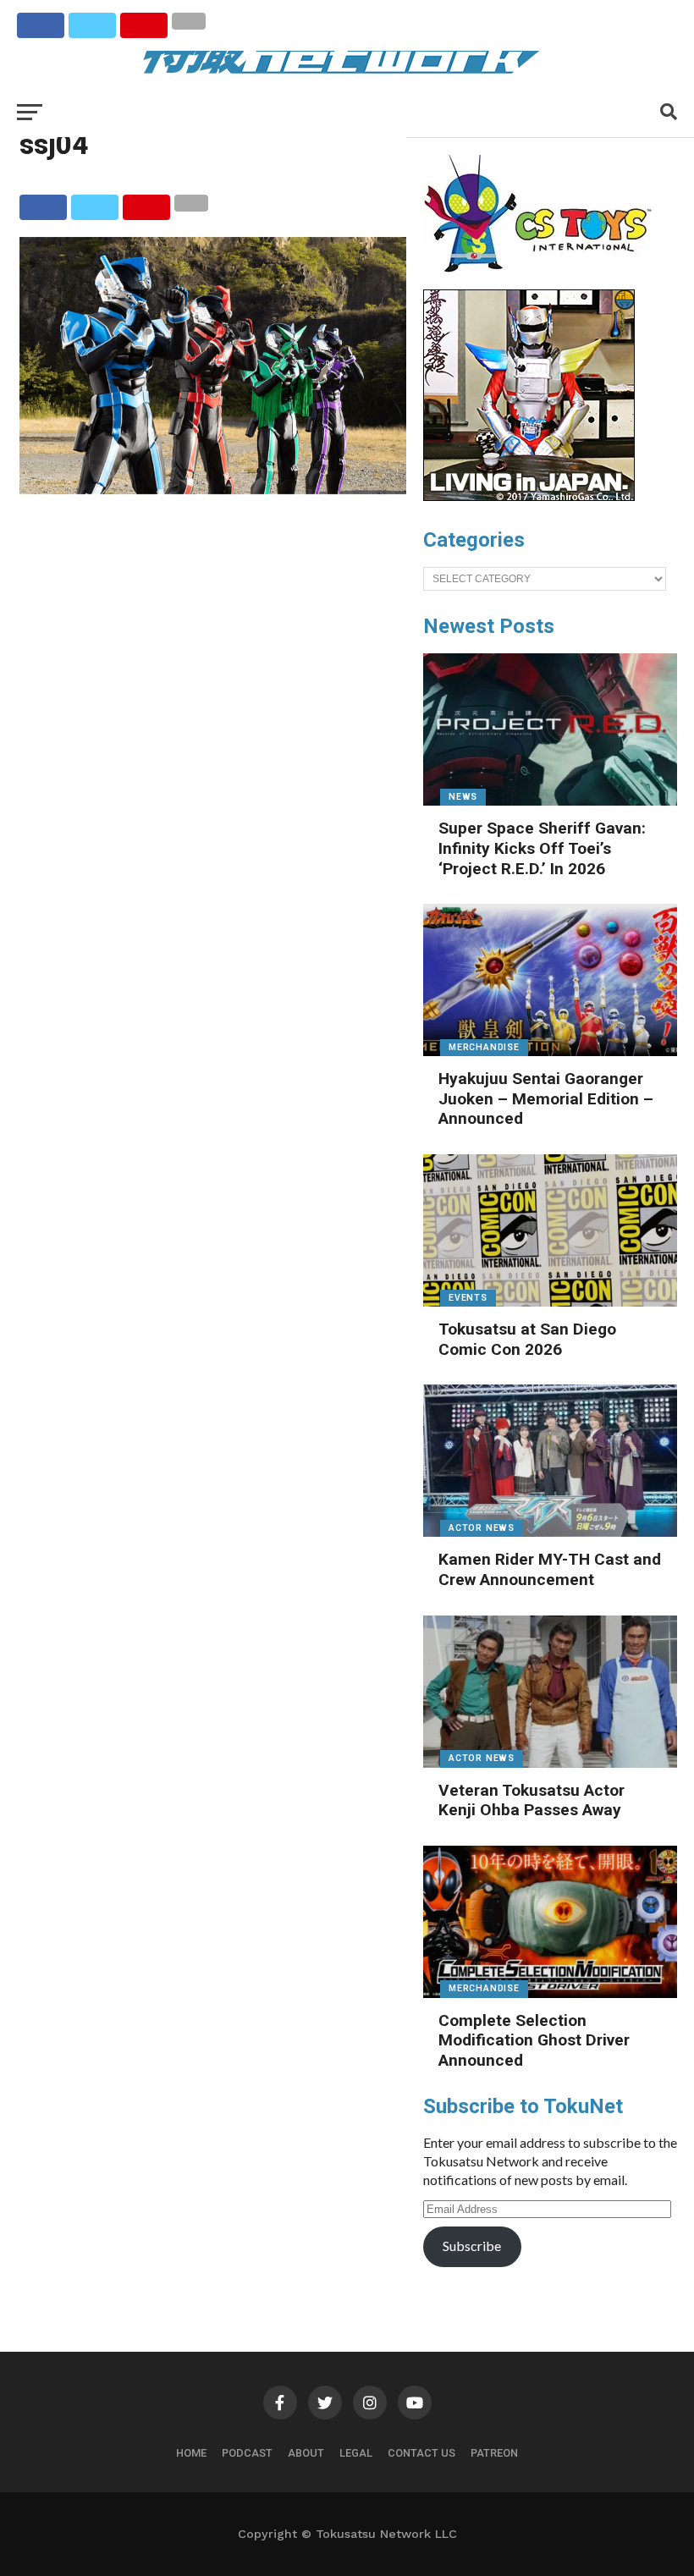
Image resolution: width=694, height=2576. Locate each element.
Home (191, 2453)
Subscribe (472, 2246)
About (306, 2453)
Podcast (247, 2453)
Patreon (494, 2453)
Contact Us (421, 2453)
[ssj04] (213, 489)
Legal (356, 2453)
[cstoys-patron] (544, 281)
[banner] (529, 497)
